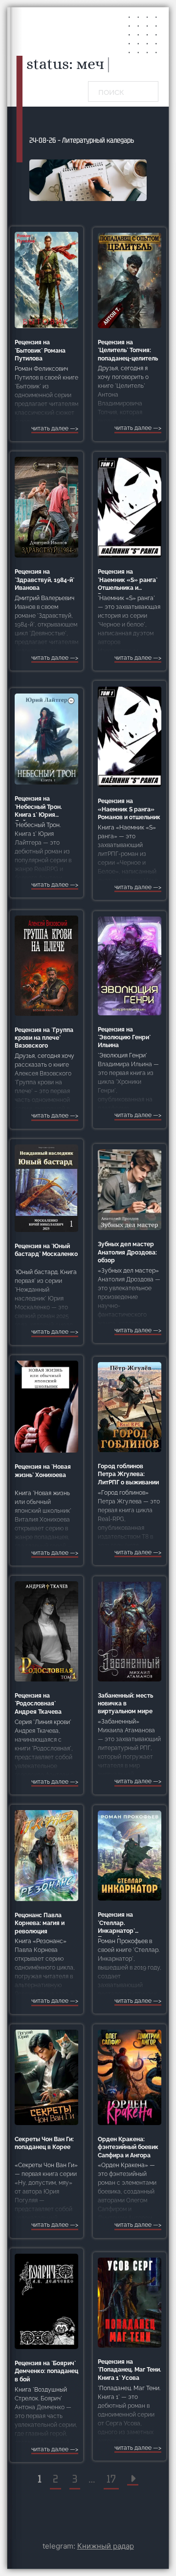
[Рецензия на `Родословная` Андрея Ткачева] (46, 1631)
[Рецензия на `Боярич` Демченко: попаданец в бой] (46, 2301)
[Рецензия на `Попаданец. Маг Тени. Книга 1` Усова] (130, 2302)
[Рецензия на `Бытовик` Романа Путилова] (46, 280)
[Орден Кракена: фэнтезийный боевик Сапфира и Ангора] (130, 2077)
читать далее (50, 428)
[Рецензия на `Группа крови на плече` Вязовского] (46, 965)
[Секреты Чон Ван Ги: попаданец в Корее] (46, 2077)
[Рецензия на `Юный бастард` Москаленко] (46, 1188)
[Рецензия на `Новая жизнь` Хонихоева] (46, 1406)
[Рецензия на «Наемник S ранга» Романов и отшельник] (130, 736)
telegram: (88, 2546)
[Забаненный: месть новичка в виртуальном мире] (130, 1631)
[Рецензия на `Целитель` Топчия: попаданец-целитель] (130, 280)
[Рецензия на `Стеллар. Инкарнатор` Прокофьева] (130, 1855)
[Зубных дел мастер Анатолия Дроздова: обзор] (130, 1189)
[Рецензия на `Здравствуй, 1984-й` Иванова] (46, 507)
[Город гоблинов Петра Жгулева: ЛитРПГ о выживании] (130, 1407)
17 (111, 2479)
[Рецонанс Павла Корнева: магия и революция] (46, 1855)
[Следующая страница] (133, 2479)
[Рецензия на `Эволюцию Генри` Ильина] (130, 965)
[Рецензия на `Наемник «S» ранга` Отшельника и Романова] (130, 507)
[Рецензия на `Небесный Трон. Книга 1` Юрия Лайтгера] (46, 739)
